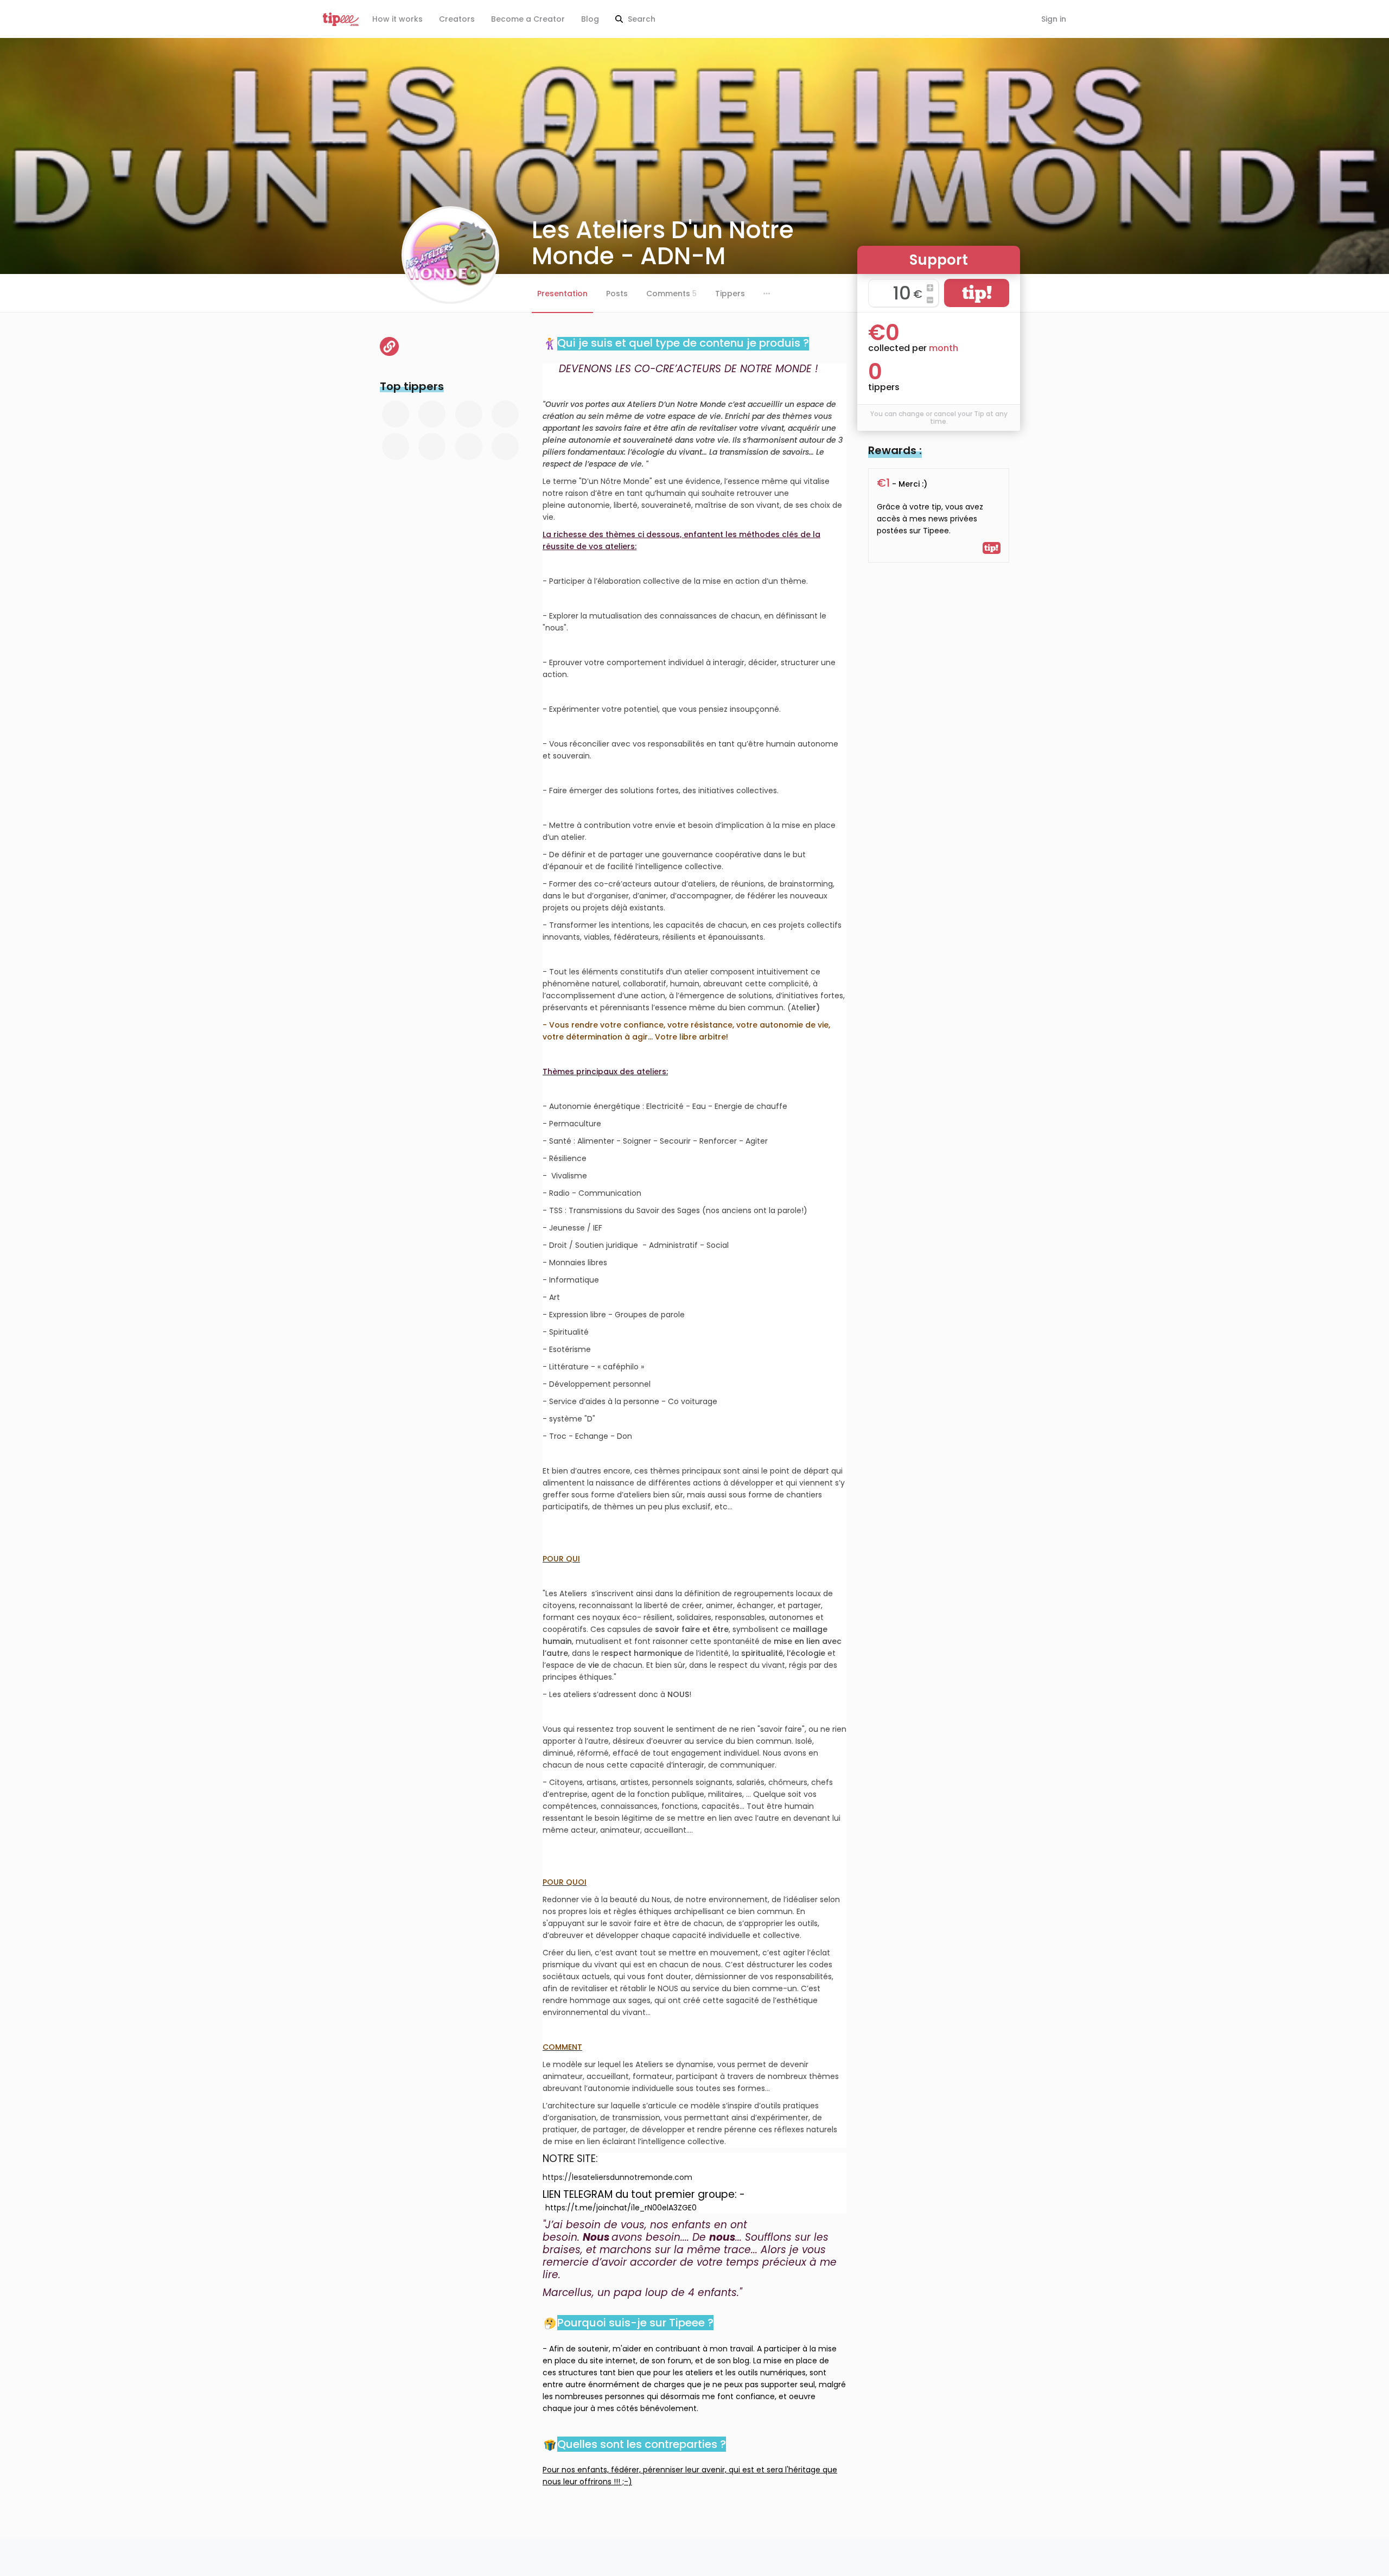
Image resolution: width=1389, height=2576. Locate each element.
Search (641, 19)
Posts (617, 294)
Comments (671, 294)
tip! (977, 293)
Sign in (1054, 19)
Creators (457, 19)
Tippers (730, 294)
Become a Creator (528, 19)
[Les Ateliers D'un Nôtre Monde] (389, 346)
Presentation (562, 294)
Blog (590, 19)
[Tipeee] (341, 19)
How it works (397, 19)
